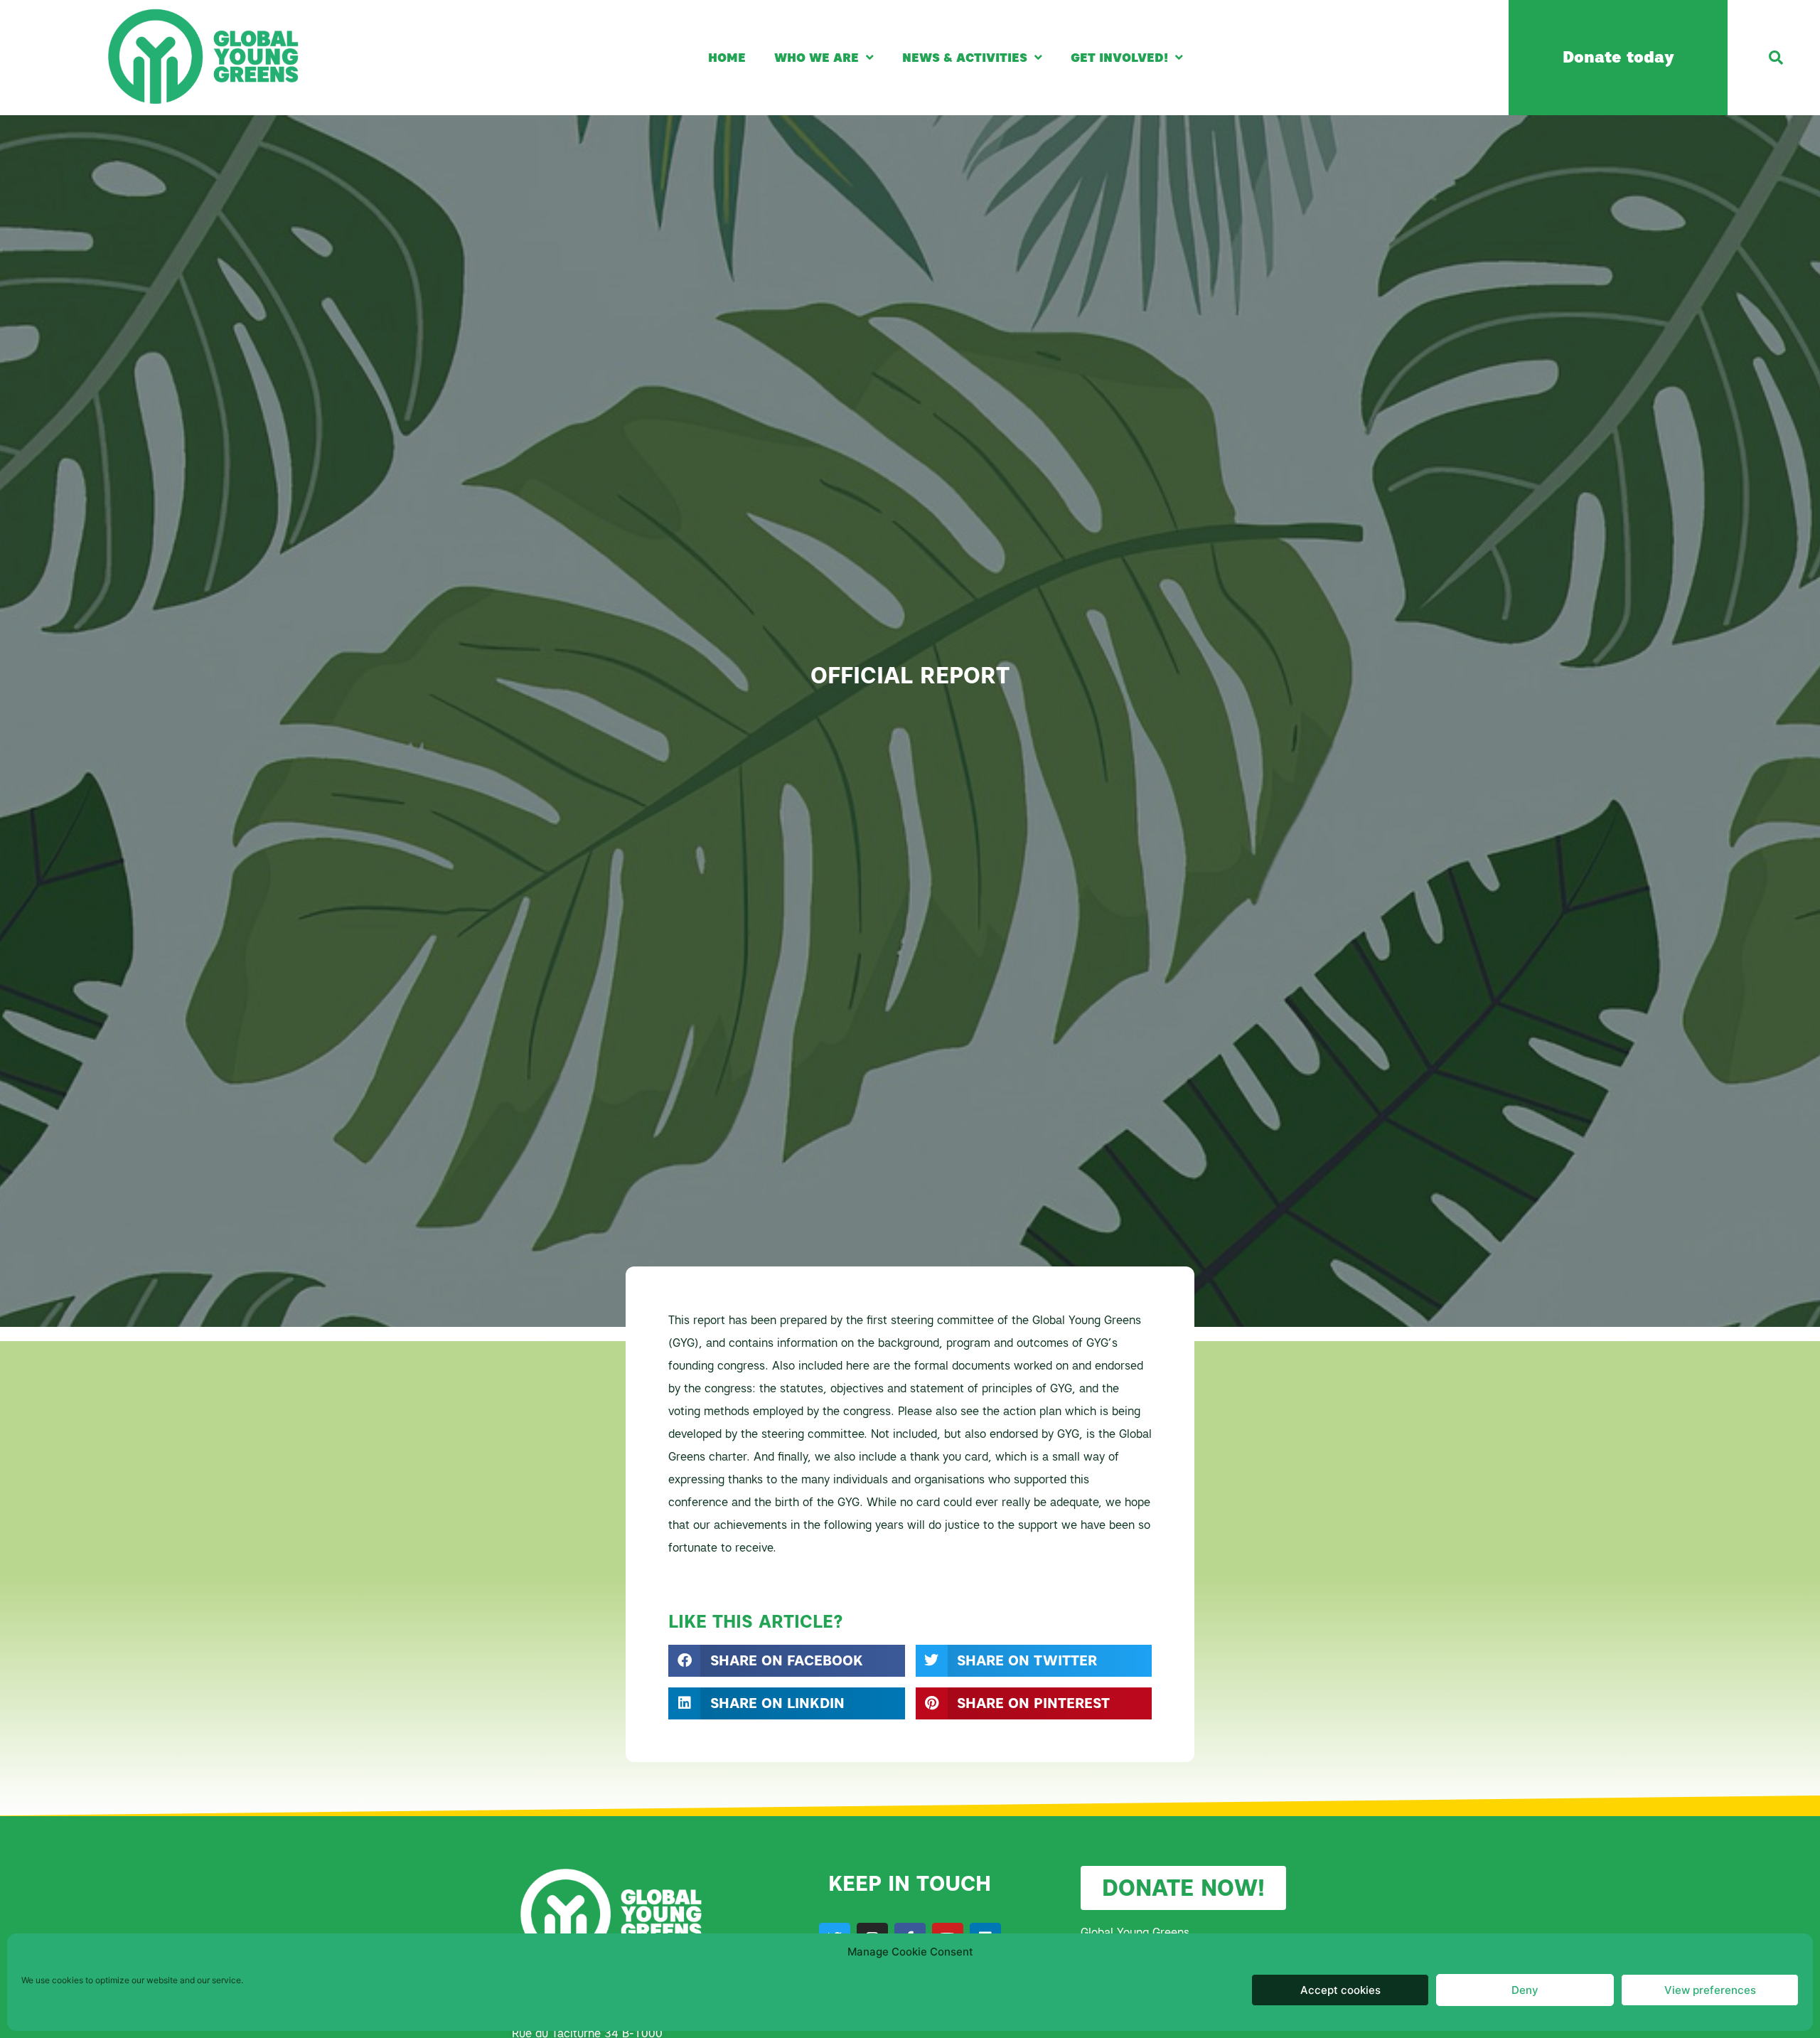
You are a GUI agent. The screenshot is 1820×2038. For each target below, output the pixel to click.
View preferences (1710, 1990)
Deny (1525, 1990)
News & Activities (965, 58)
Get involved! (1119, 58)
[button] (1776, 58)
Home (727, 58)
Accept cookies (1340, 1990)
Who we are (817, 58)
